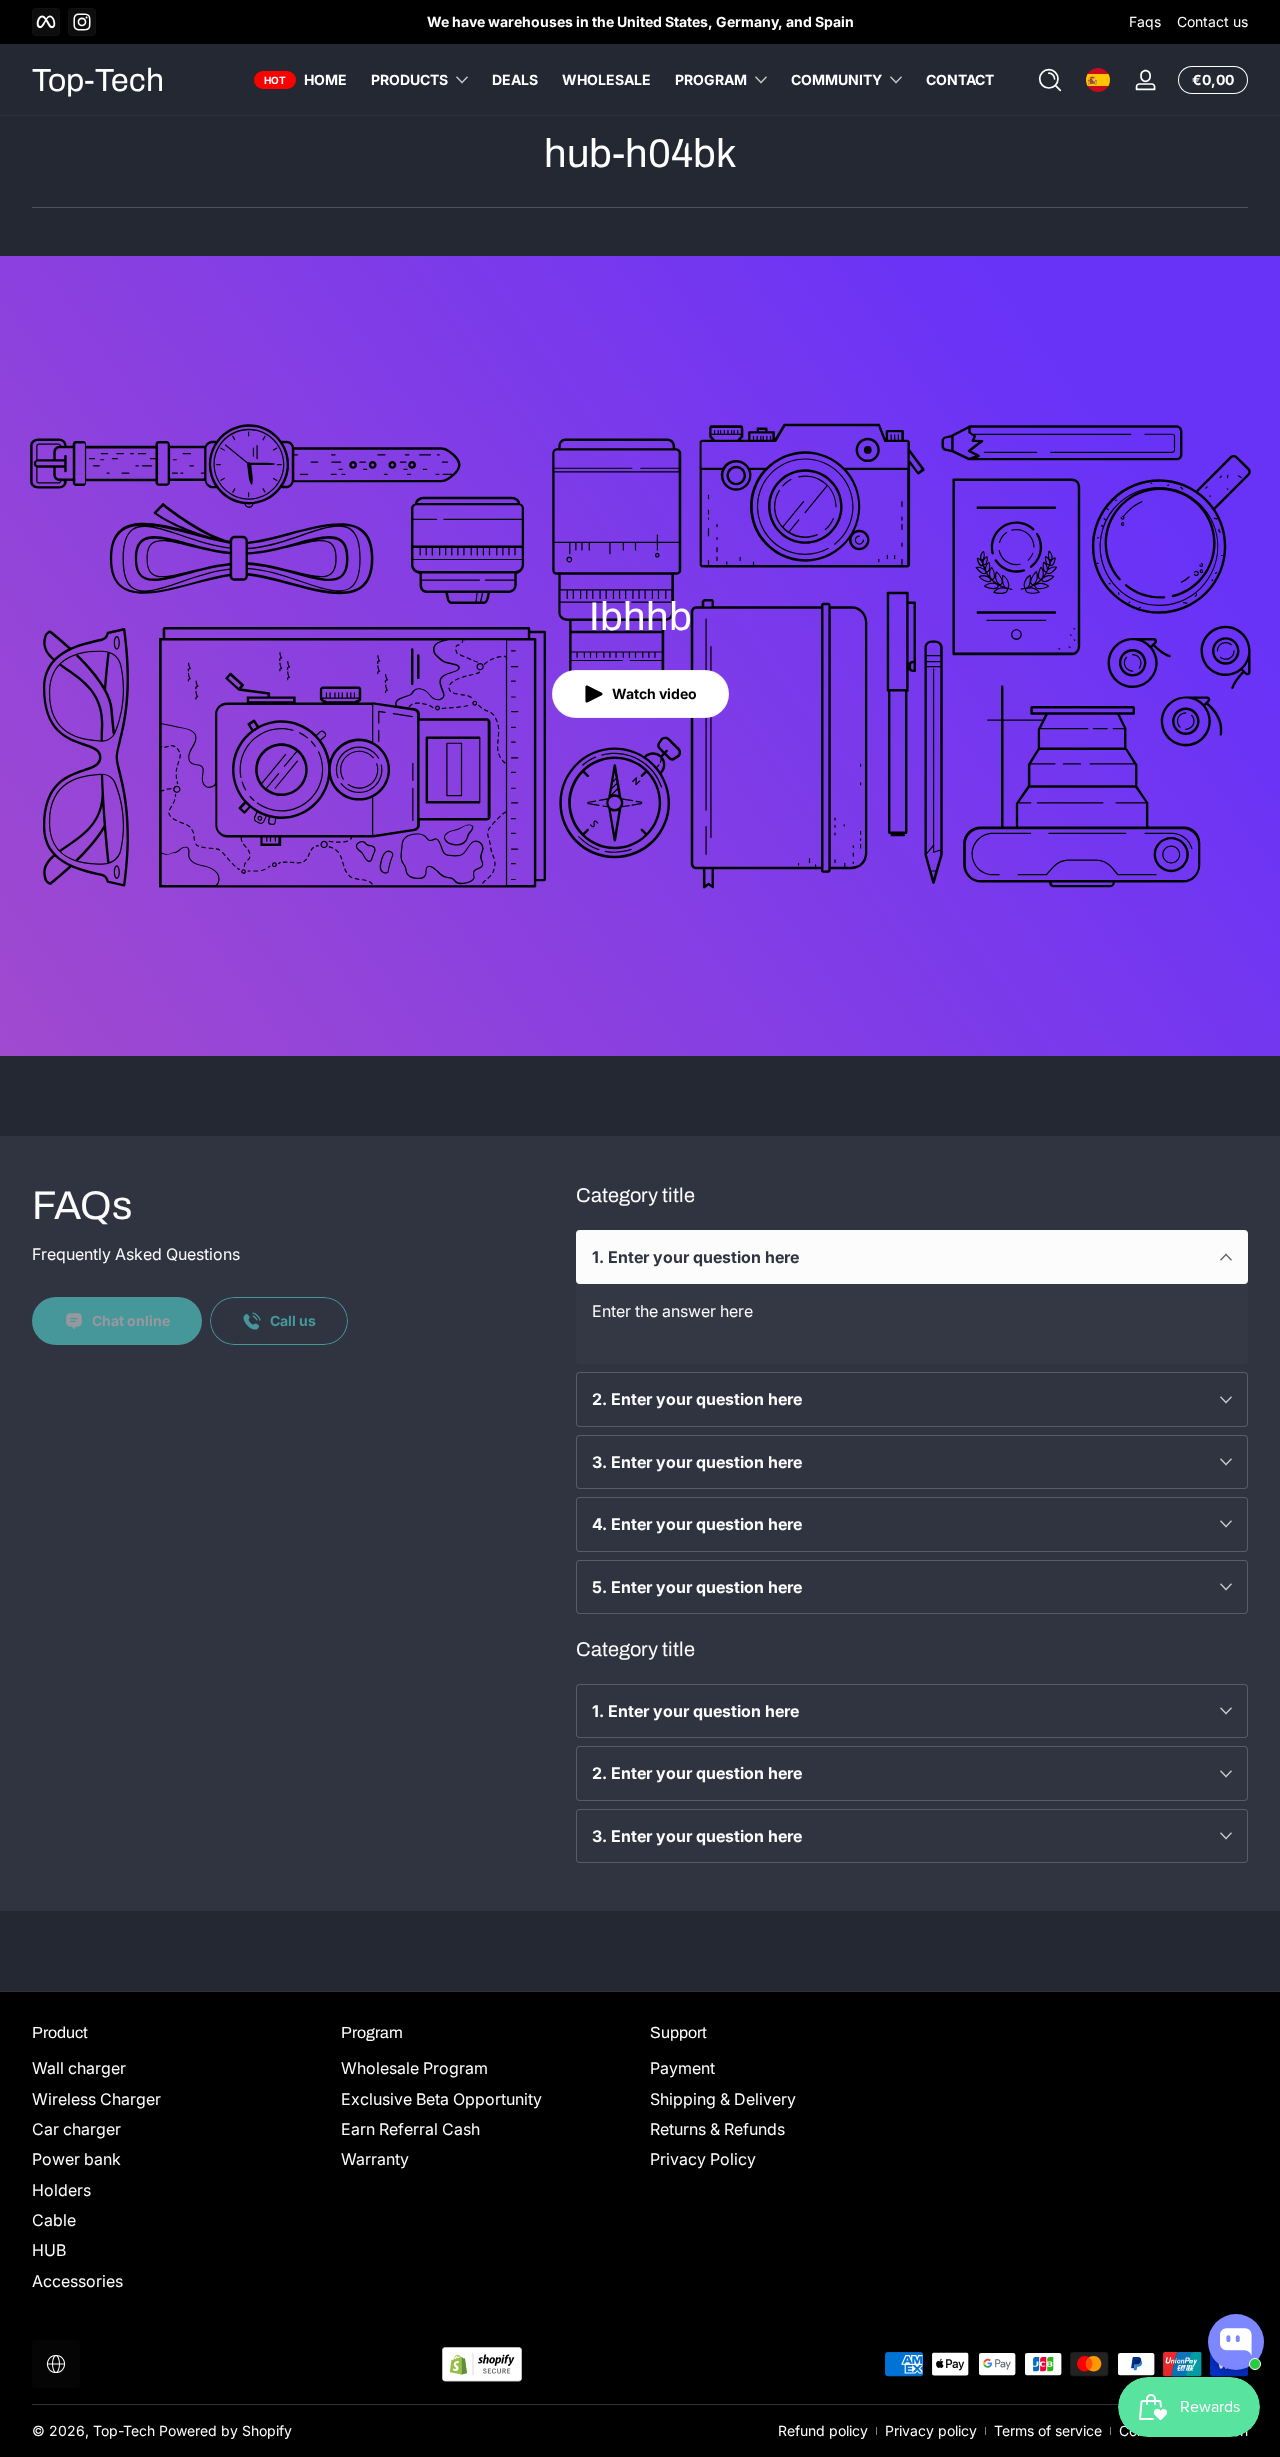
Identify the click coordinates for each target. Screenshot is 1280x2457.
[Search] (1050, 80)
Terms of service (1048, 2430)
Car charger (76, 2129)
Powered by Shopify (225, 2430)
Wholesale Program (414, 2068)
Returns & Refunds (717, 2129)
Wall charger (79, 2068)
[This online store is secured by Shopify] (482, 2364)
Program (711, 79)
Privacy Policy (703, 2159)
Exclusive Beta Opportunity (441, 2099)
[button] (1050, 80)
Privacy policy (931, 2430)
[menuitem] (176, 2068)
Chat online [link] (131, 1320)
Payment (682, 2068)
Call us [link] (293, 1320)
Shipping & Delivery (723, 2099)
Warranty (375, 2159)
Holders (61, 2190)
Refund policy (823, 2430)
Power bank (76, 2159)
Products (409, 79)
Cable (54, 2220)
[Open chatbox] (1236, 2342)
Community (836, 79)
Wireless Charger (96, 2099)
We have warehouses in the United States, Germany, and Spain (640, 21)
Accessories (77, 2281)
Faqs (1145, 21)
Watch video (654, 693)
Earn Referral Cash (410, 2129)
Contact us (1212, 21)
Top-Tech (124, 2430)
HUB (49, 2251)
